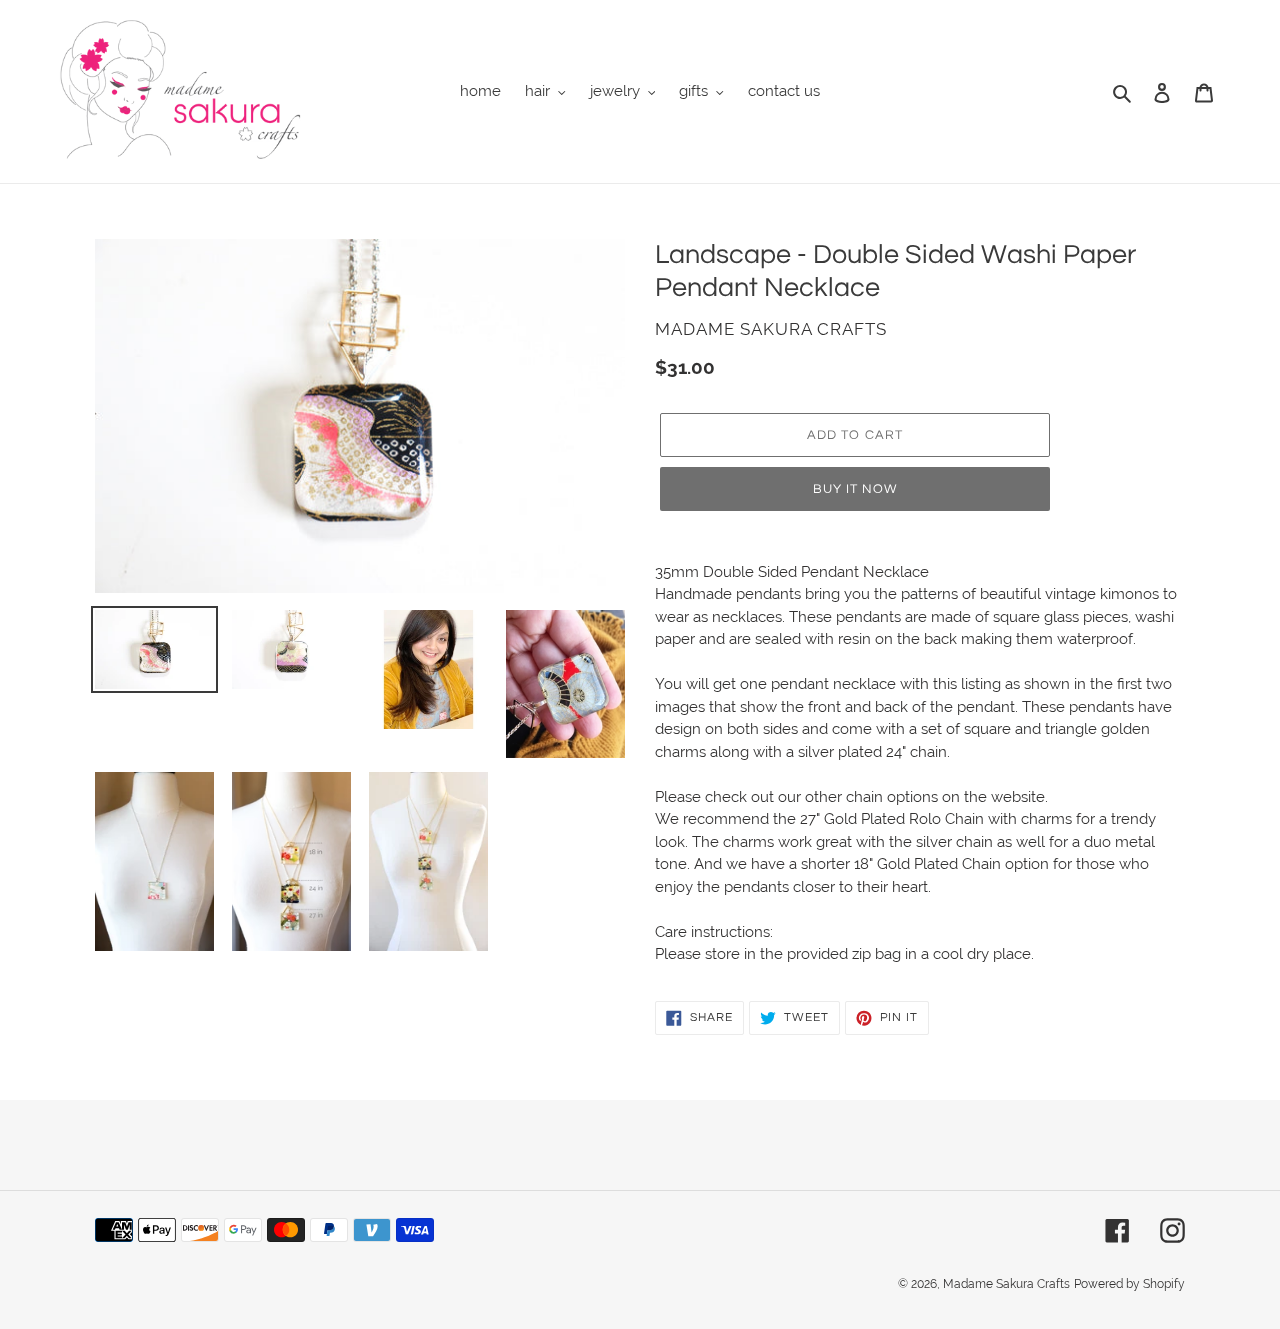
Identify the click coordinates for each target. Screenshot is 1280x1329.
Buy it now (855, 489)
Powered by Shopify (1129, 1284)
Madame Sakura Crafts (1006, 1284)
